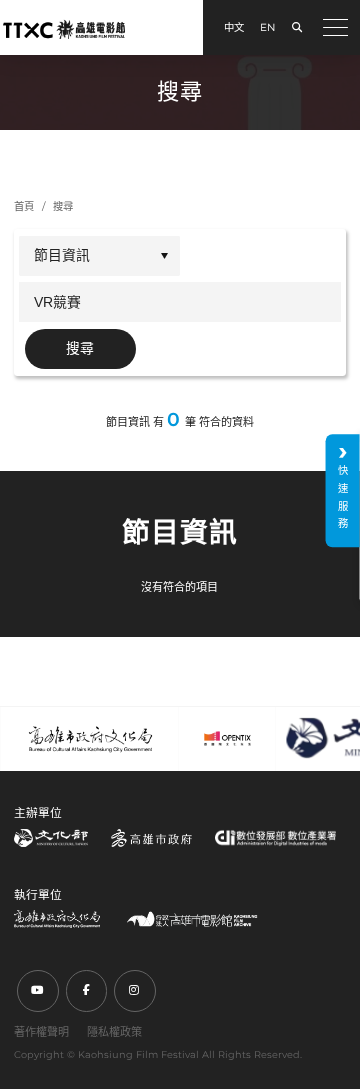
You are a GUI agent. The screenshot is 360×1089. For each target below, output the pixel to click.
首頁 (24, 206)
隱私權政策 (114, 1032)
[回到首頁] (64, 28)
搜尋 (63, 206)
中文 (234, 27)
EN (267, 27)
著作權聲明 (41, 1032)
